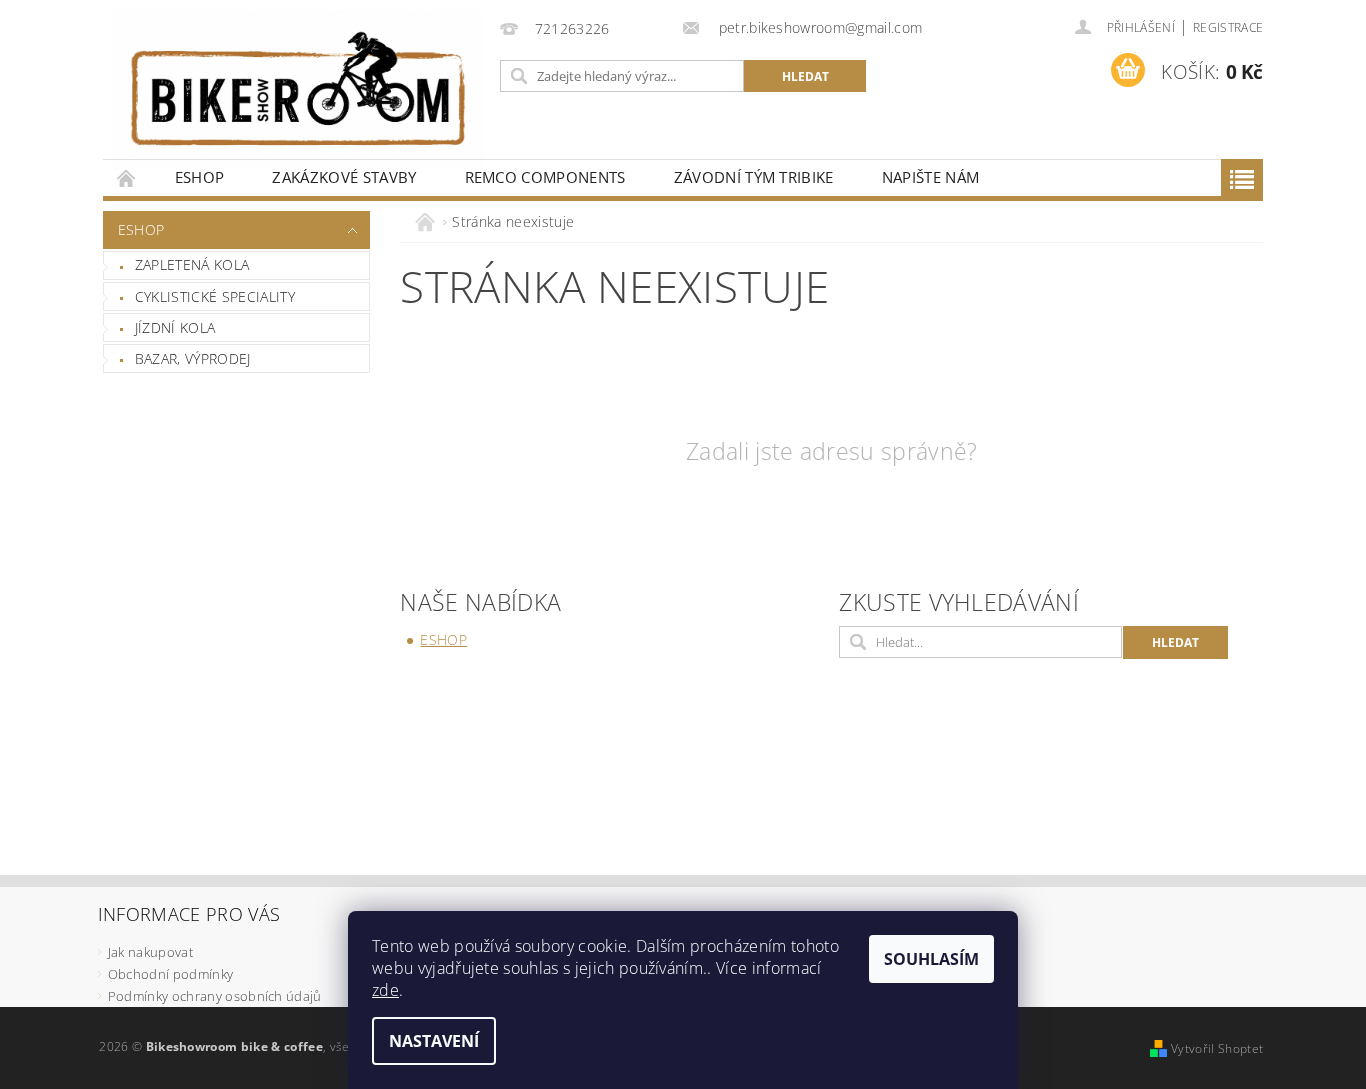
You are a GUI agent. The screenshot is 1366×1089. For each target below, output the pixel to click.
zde (385, 990)
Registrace (1228, 27)
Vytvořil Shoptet (1217, 1048)
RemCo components (545, 177)
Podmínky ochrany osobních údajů (215, 996)
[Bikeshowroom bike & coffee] (298, 89)
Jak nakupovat (150, 952)
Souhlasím (931, 959)
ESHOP (200, 177)
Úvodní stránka (127, 177)
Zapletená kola (192, 264)
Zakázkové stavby (344, 177)
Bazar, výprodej (193, 358)
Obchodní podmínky (170, 974)
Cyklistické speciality (215, 296)
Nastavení (434, 1041)
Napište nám (931, 177)
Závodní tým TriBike (754, 177)
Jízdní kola (175, 327)
